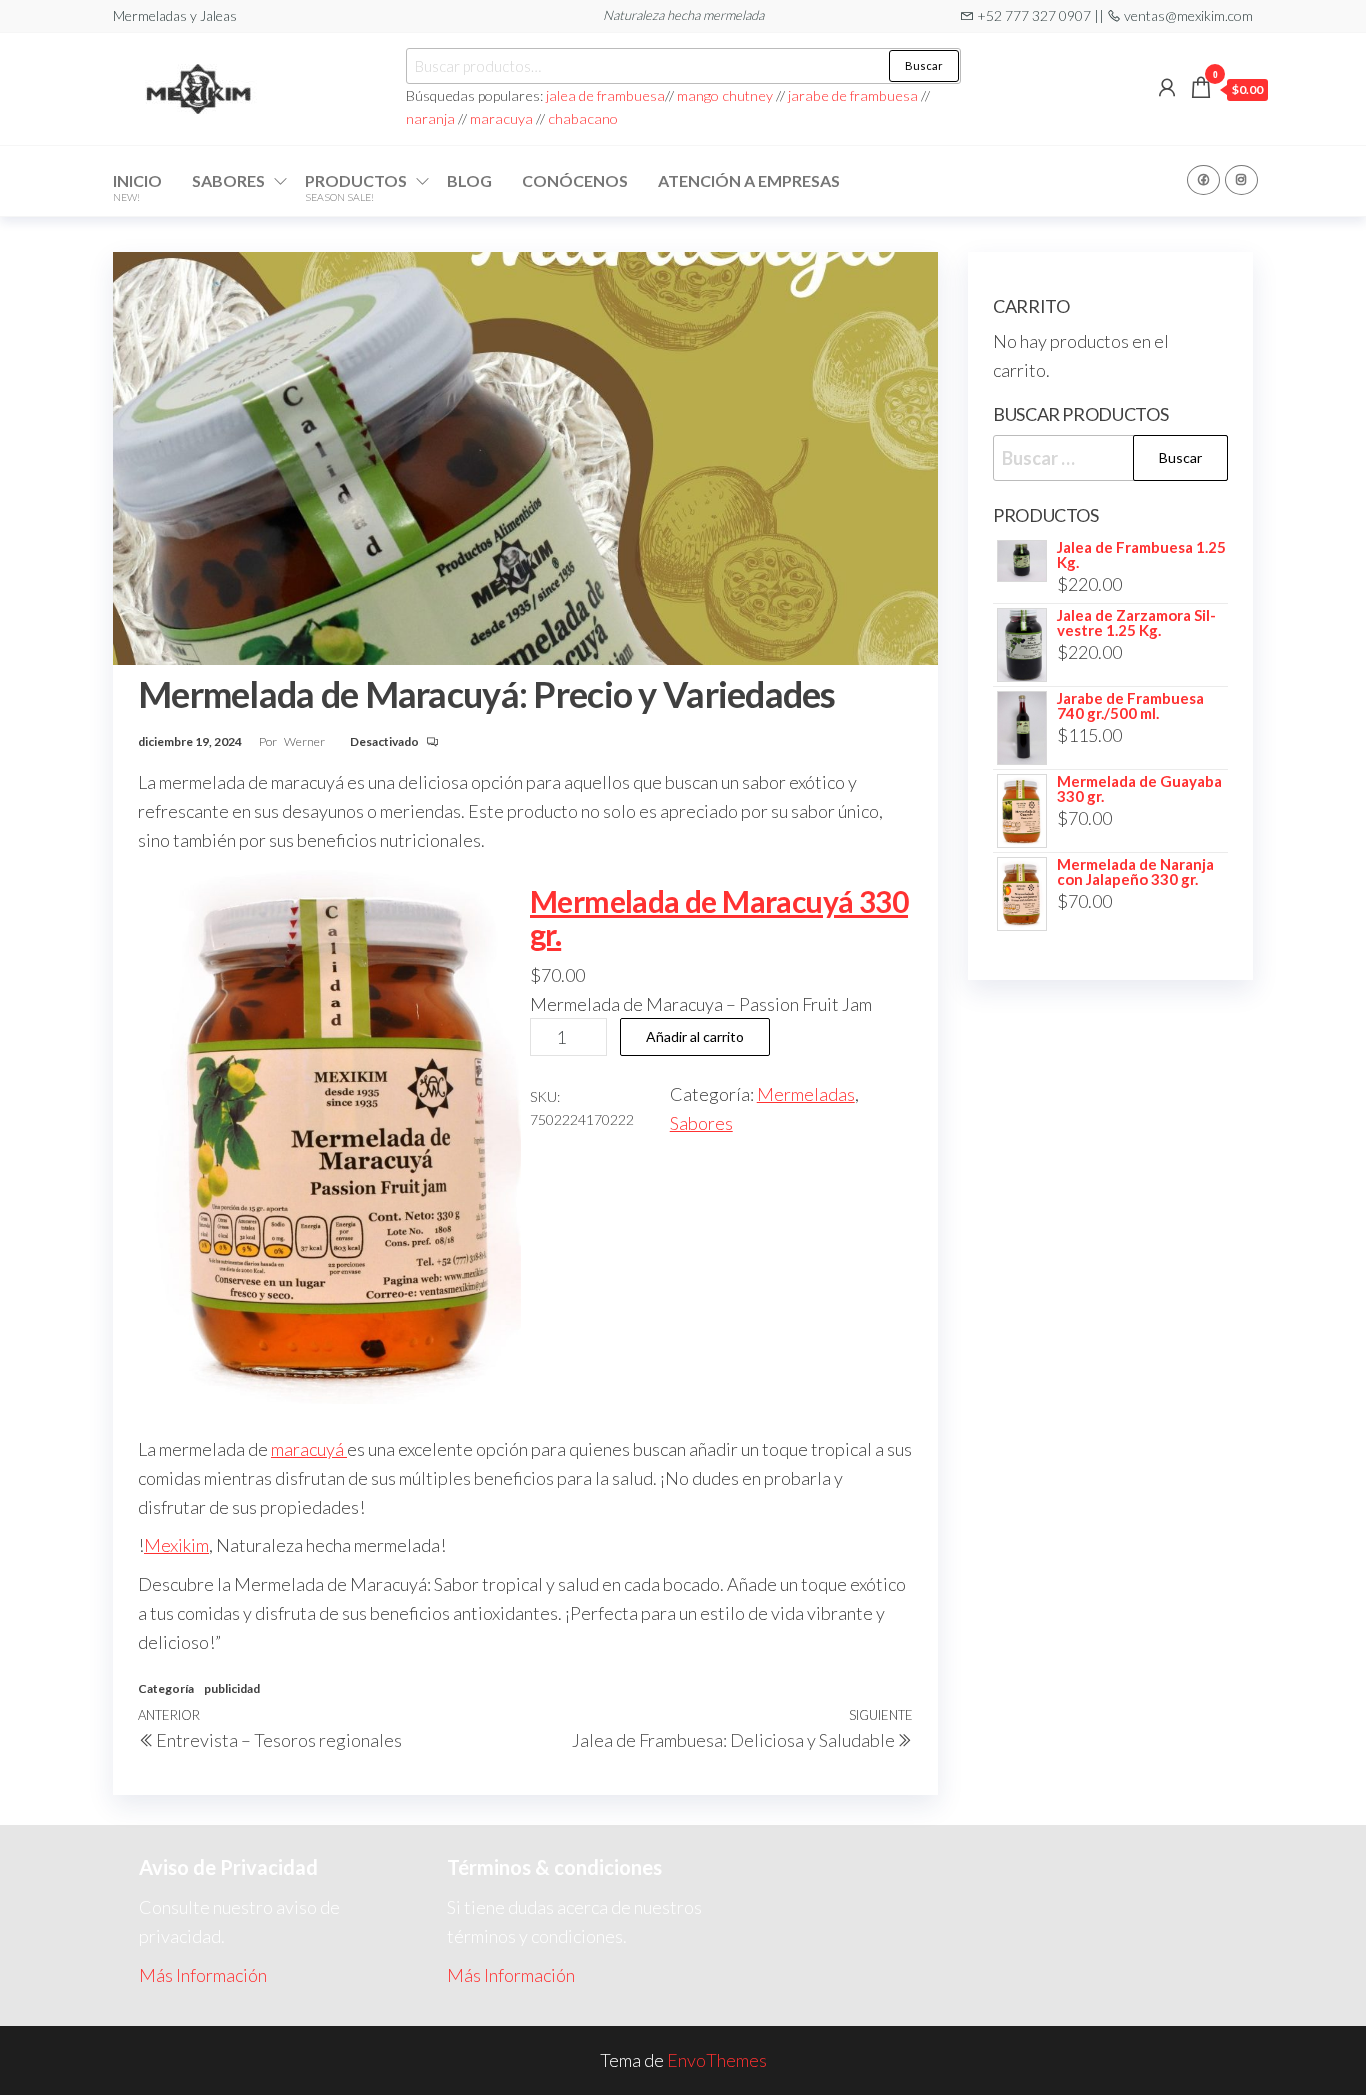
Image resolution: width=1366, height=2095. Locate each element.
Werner (305, 741)
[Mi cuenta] (1167, 87)
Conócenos (575, 180)
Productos (356, 187)
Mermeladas (806, 1094)
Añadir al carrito (695, 1036)
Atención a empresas (749, 180)
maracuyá (309, 1449)
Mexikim (176, 1545)
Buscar (924, 65)
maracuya (501, 118)
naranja (430, 118)
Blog (469, 180)
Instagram (1241, 180)
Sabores (228, 180)
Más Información (203, 1975)
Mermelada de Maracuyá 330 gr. (719, 918)
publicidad (232, 1688)
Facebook (1203, 180)
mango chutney (725, 95)
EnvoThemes (717, 2060)
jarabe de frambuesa (853, 95)
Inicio (137, 187)
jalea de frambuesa (605, 95)
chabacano (583, 118)
